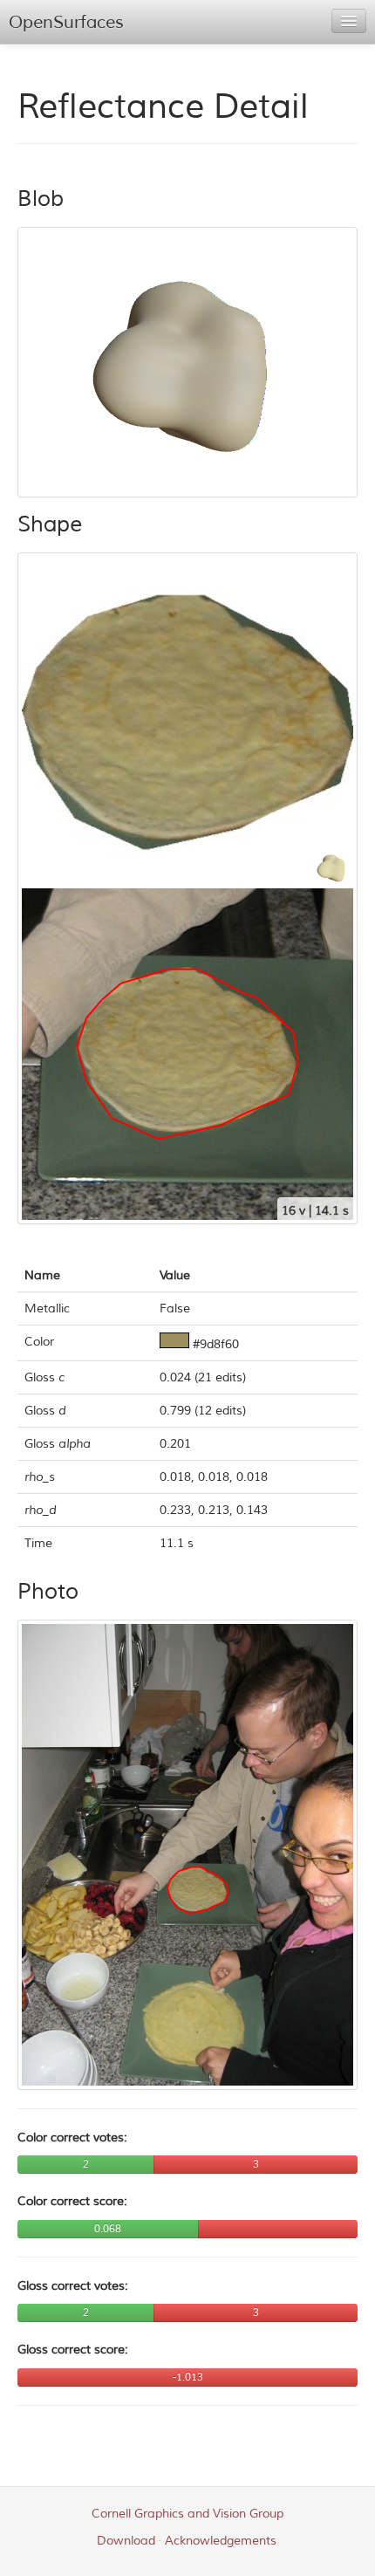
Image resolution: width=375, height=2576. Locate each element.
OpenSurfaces (66, 22)
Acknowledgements (221, 2541)
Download (126, 2541)
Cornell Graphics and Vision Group (187, 2514)
